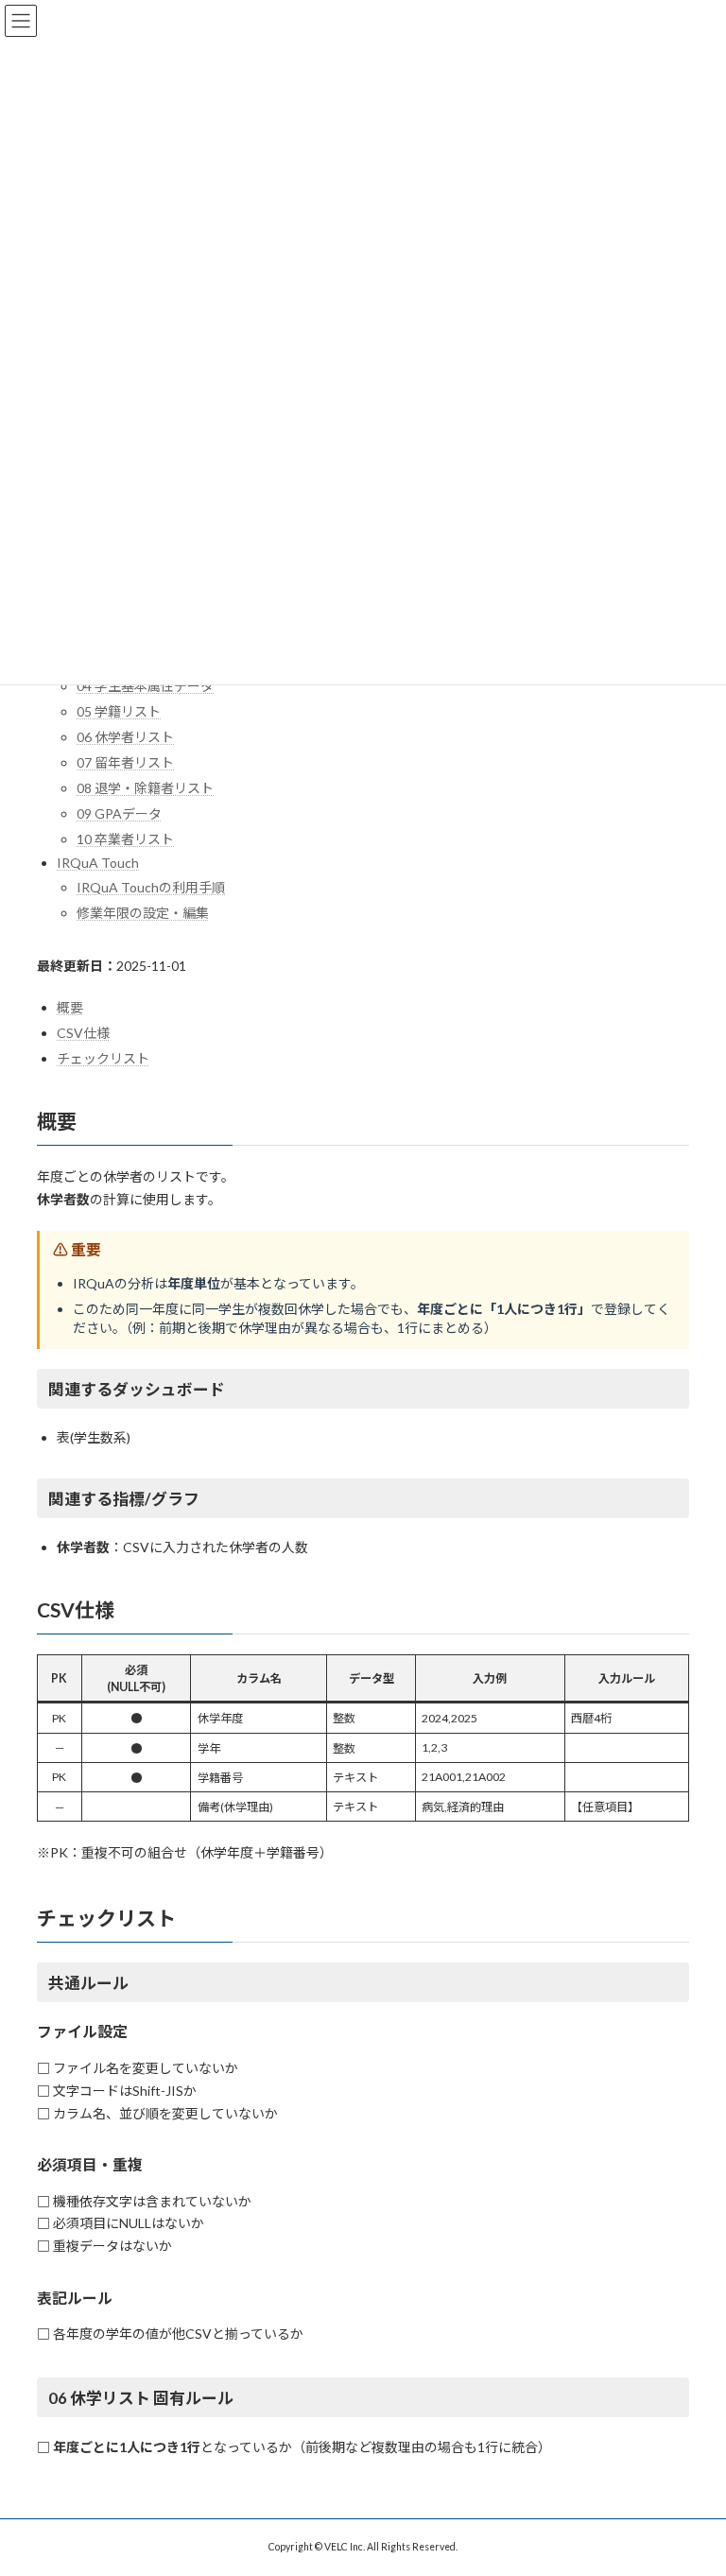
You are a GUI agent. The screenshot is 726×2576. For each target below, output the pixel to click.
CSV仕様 (83, 1033)
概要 (70, 1007)
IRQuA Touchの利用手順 (151, 887)
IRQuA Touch (98, 863)
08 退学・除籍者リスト (145, 788)
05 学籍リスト (119, 711)
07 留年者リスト (125, 762)
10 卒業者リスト (125, 839)
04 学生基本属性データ (145, 686)
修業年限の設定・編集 (143, 913)
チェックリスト (103, 1058)
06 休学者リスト (125, 737)
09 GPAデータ (119, 813)
